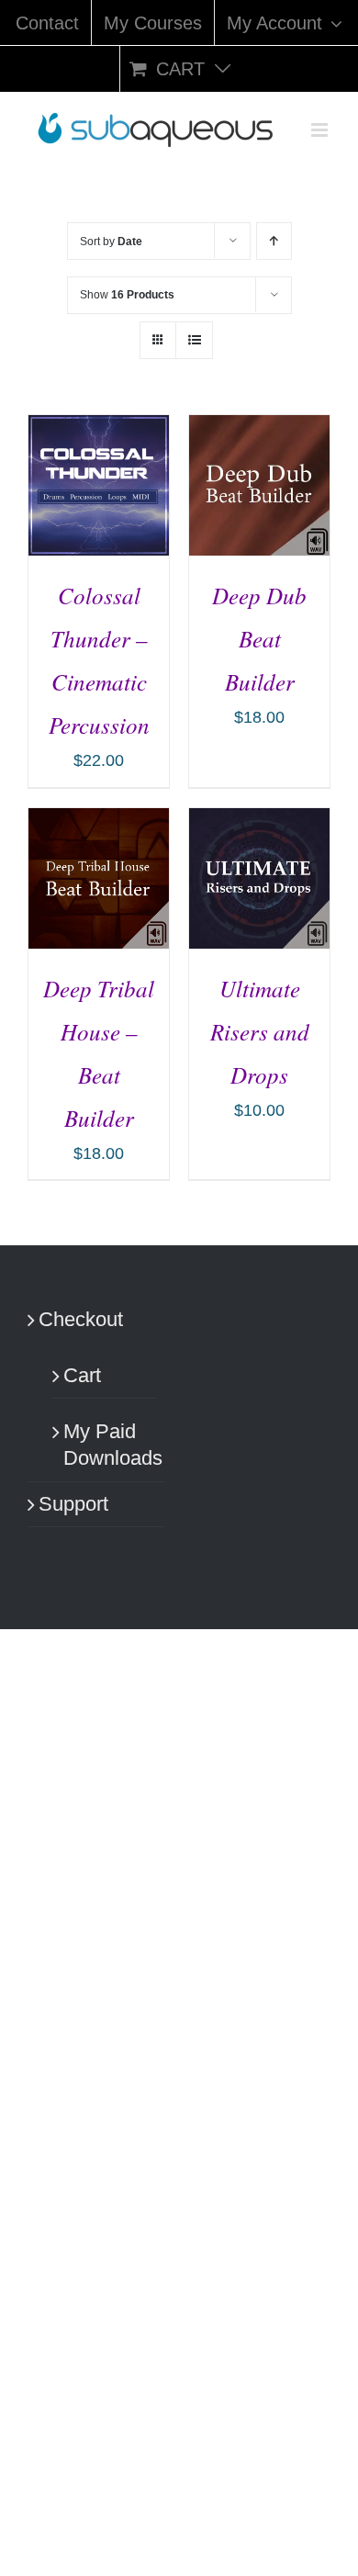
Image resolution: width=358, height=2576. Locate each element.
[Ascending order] (274, 241)
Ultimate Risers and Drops (260, 1031)
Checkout (81, 1319)
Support (73, 1504)
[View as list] (194, 340)
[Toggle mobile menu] (321, 130)
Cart (82, 1375)
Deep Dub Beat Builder (259, 638)
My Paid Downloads (105, 1445)
